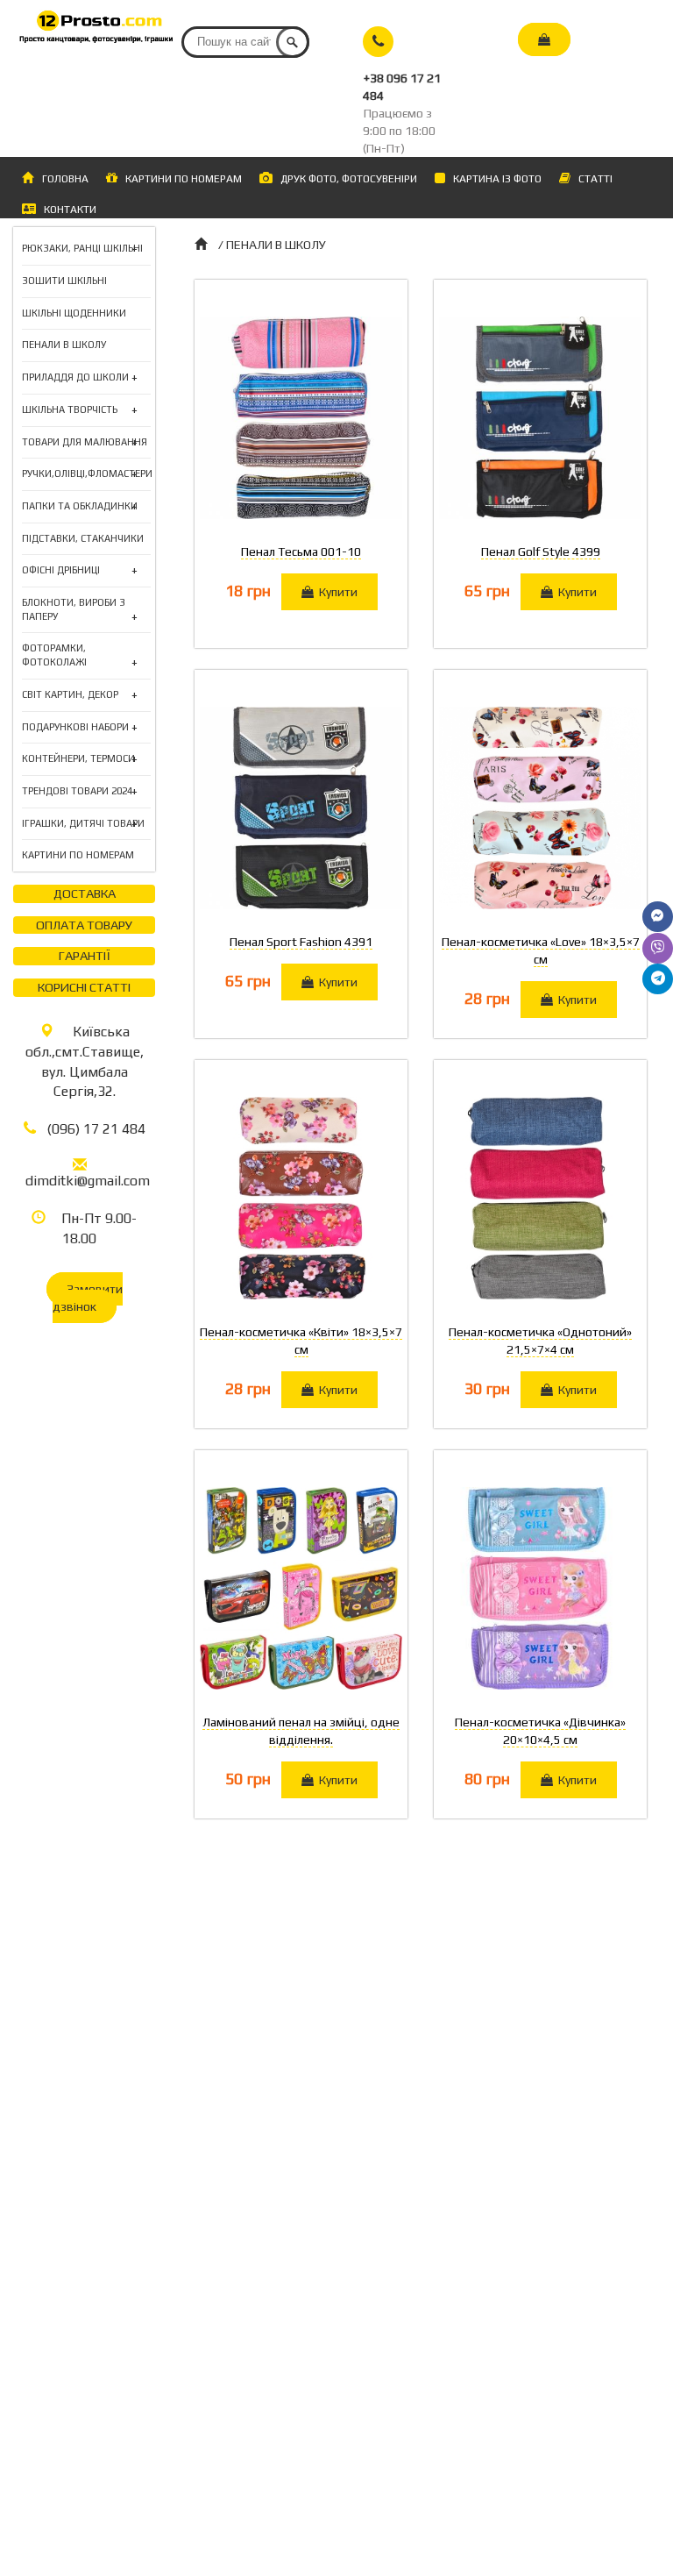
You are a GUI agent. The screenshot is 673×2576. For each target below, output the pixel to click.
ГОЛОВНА (65, 179)
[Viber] (658, 948)
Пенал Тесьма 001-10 (301, 551)
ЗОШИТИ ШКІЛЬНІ (64, 281)
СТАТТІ (592, 179)
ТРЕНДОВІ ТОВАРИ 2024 (77, 792)
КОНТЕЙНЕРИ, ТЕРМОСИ (78, 760)
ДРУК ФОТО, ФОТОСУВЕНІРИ (345, 179)
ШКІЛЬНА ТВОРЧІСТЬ (70, 411)
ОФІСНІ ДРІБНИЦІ (61, 571)
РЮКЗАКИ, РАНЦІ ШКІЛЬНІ (82, 249)
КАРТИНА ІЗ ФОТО (493, 179)
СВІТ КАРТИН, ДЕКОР (70, 696)
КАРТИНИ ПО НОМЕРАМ (180, 179)
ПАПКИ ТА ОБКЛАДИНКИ (80, 507)
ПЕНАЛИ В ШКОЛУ (64, 345)
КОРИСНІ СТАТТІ (84, 987)
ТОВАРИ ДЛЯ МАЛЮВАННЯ (85, 443)
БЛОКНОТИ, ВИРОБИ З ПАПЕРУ (80, 610)
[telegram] (658, 979)
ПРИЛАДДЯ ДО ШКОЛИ (75, 378)
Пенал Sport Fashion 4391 (301, 942)
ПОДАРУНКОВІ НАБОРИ (75, 728)
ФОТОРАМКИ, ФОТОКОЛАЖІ (80, 656)
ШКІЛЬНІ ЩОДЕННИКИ (74, 313)
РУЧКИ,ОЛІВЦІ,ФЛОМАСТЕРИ (87, 475)
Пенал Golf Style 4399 (541, 551)
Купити (336, 592)
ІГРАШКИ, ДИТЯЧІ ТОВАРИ (83, 825)
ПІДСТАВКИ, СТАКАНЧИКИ (83, 538)
